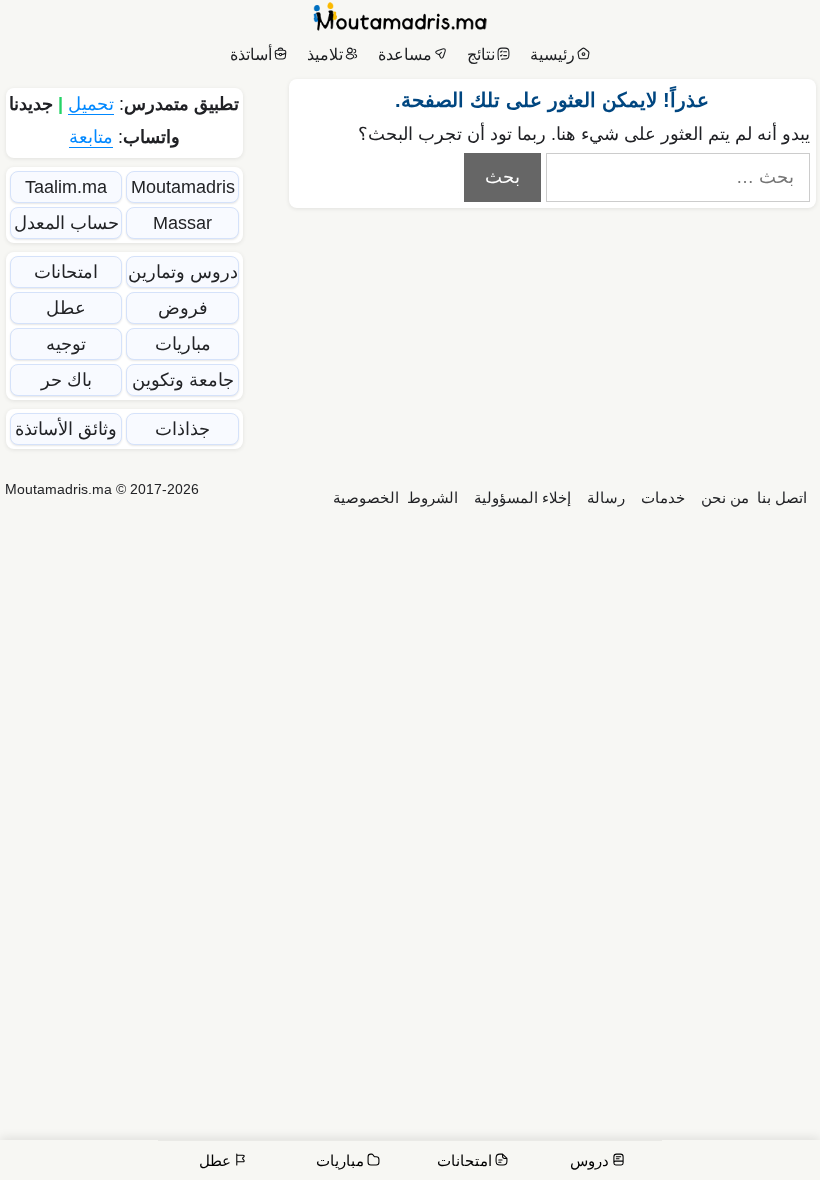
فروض (183, 308)
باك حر (66, 380)
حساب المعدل (66, 223)
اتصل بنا (782, 497)
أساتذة (251, 54)
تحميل (91, 104)
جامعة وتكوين (183, 380)
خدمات (663, 497)
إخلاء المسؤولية (522, 497)
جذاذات (182, 429)
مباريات (183, 344)
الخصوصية (366, 497)
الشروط (432, 497)
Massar (182, 223)
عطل (66, 308)
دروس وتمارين (183, 272)
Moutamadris (183, 187)
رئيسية (552, 54)
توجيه (66, 344)
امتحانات (66, 272)
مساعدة (405, 54)
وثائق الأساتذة (66, 429)
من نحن (725, 497)
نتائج (481, 54)
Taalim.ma (66, 187)
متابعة (91, 137)
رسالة (606, 497)
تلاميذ (325, 54)
